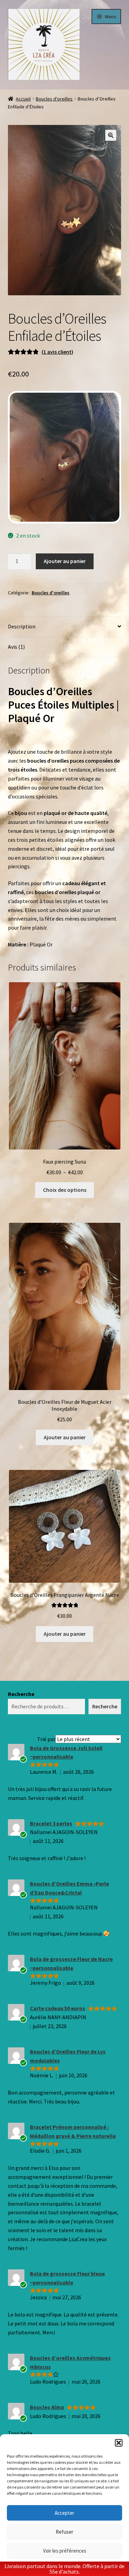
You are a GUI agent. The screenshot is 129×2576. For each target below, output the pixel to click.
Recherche (21, 1694)
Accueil (23, 99)
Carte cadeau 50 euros (58, 2008)
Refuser (64, 2532)
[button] (119, 2443)
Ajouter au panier (65, 561)
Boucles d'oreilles (54, 99)
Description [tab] (22, 626)
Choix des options (65, 1190)
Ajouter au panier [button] (65, 1437)
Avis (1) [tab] (16, 647)
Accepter (64, 2513)
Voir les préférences (65, 2551)
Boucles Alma (47, 2407)
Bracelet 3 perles (51, 1823)
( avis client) (57, 352)
